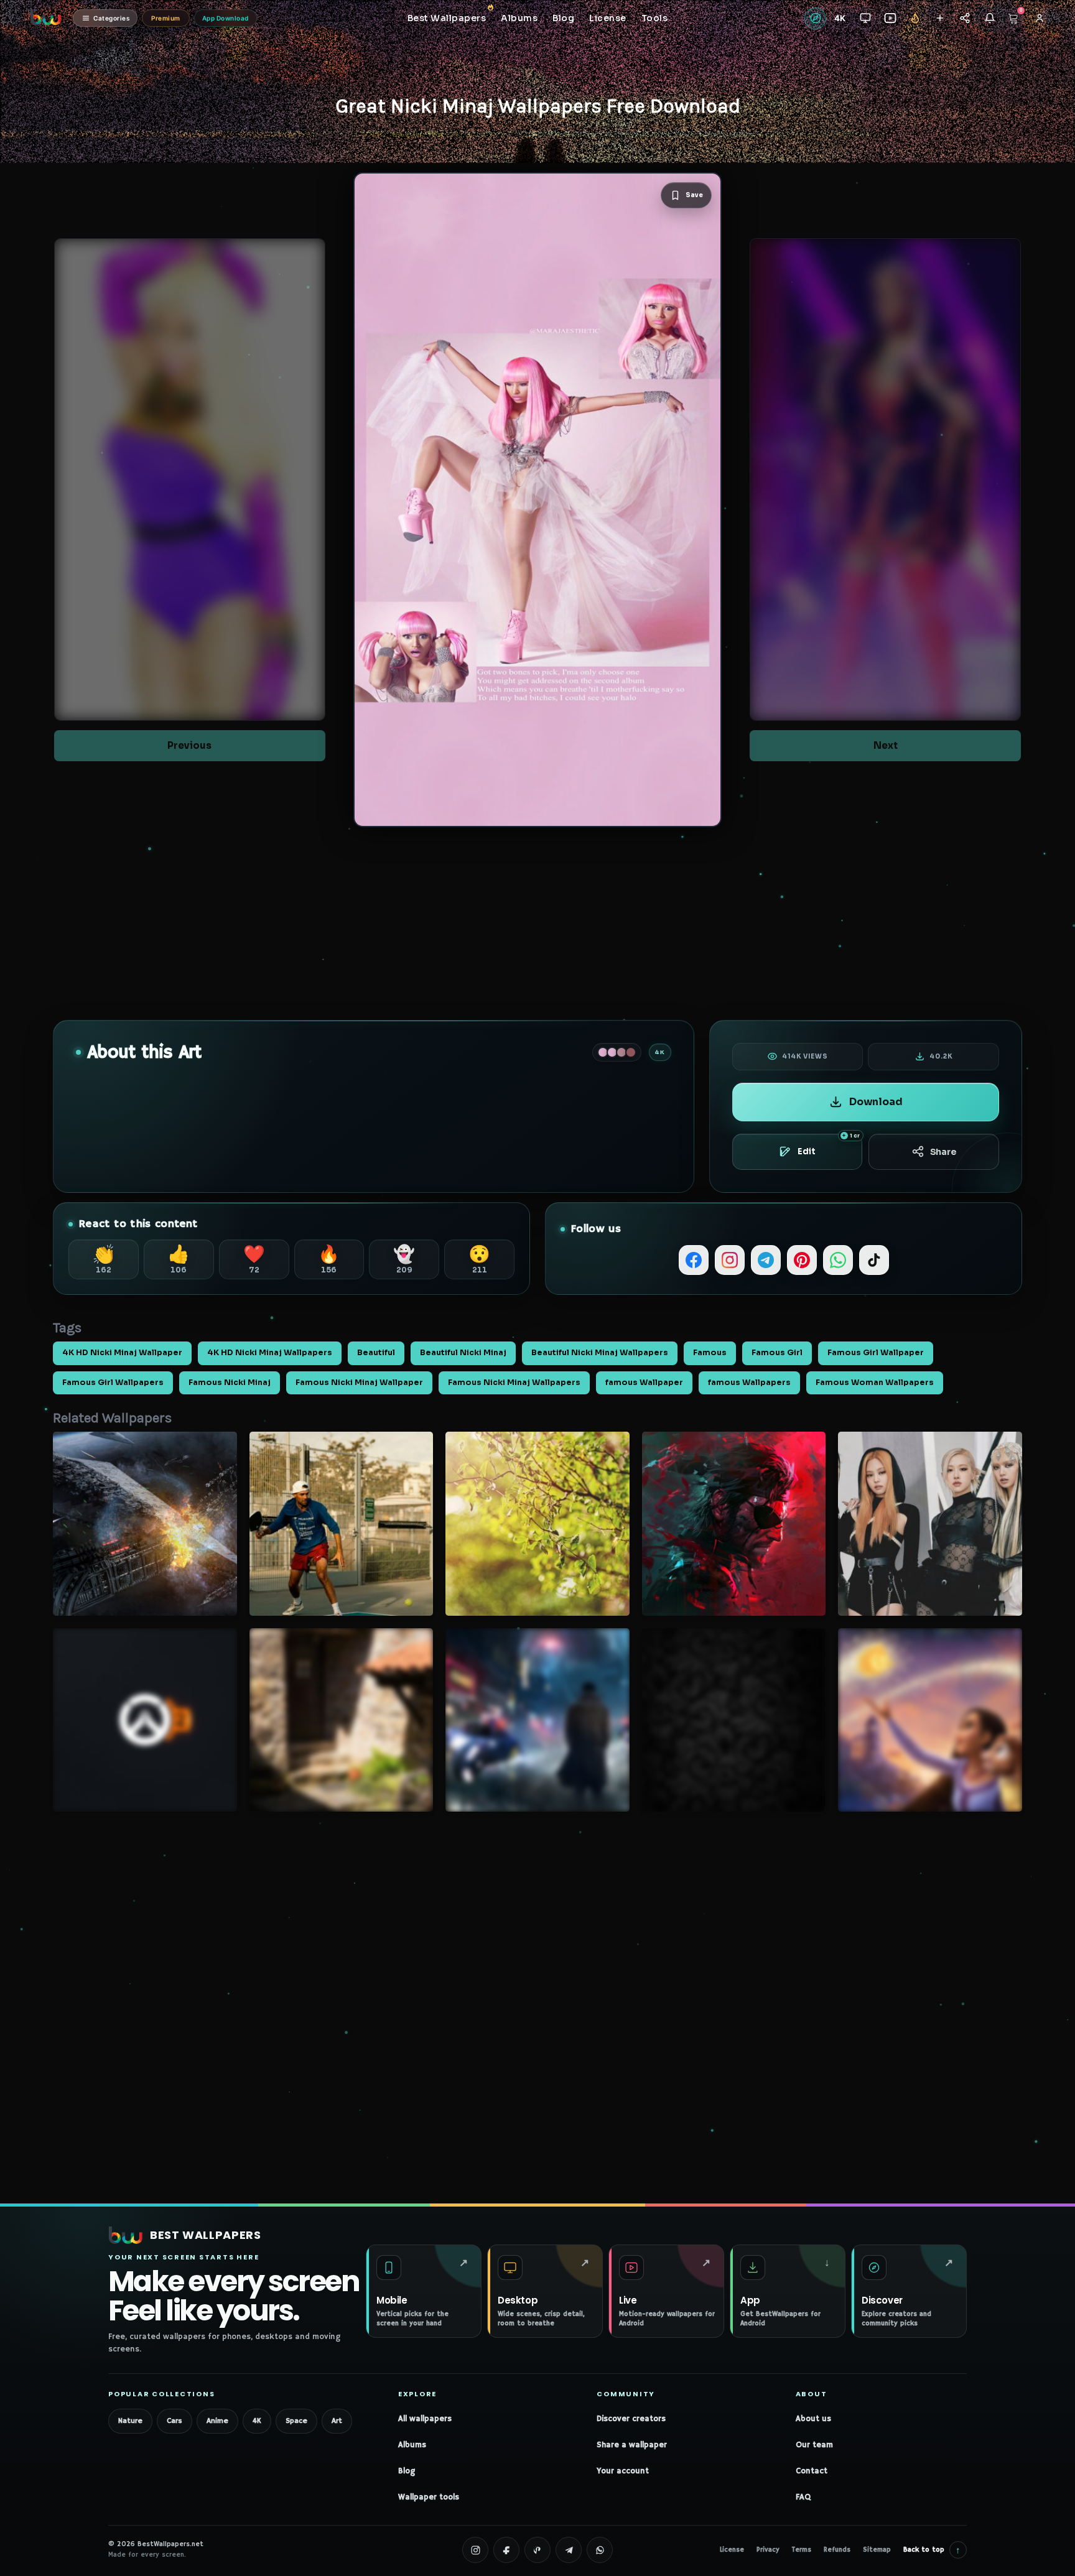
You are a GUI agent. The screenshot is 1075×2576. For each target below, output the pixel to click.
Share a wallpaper (632, 2445)
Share (943, 1152)
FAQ (803, 2497)
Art (337, 2421)
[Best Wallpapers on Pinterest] (537, 2550)
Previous (189, 745)
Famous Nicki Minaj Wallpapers (514, 1383)
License (732, 2550)
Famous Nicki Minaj (230, 1383)
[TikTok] (874, 1260)
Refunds (837, 2550)
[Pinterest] (802, 1260)
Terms (802, 2550)
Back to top (932, 2550)
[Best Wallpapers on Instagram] (475, 2550)
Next (886, 745)
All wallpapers (425, 2419)
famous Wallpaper (644, 1383)
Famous (710, 1353)
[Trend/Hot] (915, 18)
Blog (407, 2471)
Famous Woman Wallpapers (875, 1383)
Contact (812, 2471)
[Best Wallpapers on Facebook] (506, 2550)
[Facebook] (694, 1260)
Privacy (768, 2550)
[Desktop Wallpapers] (865, 18)
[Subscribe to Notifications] (989, 18)
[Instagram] (730, 1260)
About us (813, 2419)
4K (257, 2421)
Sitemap (877, 2550)
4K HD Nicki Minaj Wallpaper (122, 1353)
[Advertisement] (537, 924)
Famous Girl (777, 1353)
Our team (814, 2445)
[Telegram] (766, 1260)
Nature (130, 2421)
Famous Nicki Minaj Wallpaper (359, 1383)
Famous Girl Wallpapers (113, 1383)
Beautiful (376, 1353)
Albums (412, 2445)
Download (876, 1102)
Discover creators (631, 2419)
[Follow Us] (940, 18)
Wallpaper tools (429, 2497)
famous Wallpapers (749, 1383)
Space (296, 2421)
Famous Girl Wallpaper (876, 1353)
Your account (623, 2471)
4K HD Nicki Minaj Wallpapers (270, 1353)
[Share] (965, 18)
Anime (217, 2421)
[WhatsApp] (838, 1260)
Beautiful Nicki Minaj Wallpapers (600, 1353)
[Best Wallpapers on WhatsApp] (600, 2550)
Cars (175, 2421)
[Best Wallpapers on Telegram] (569, 2550)
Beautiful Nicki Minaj (463, 1353)
